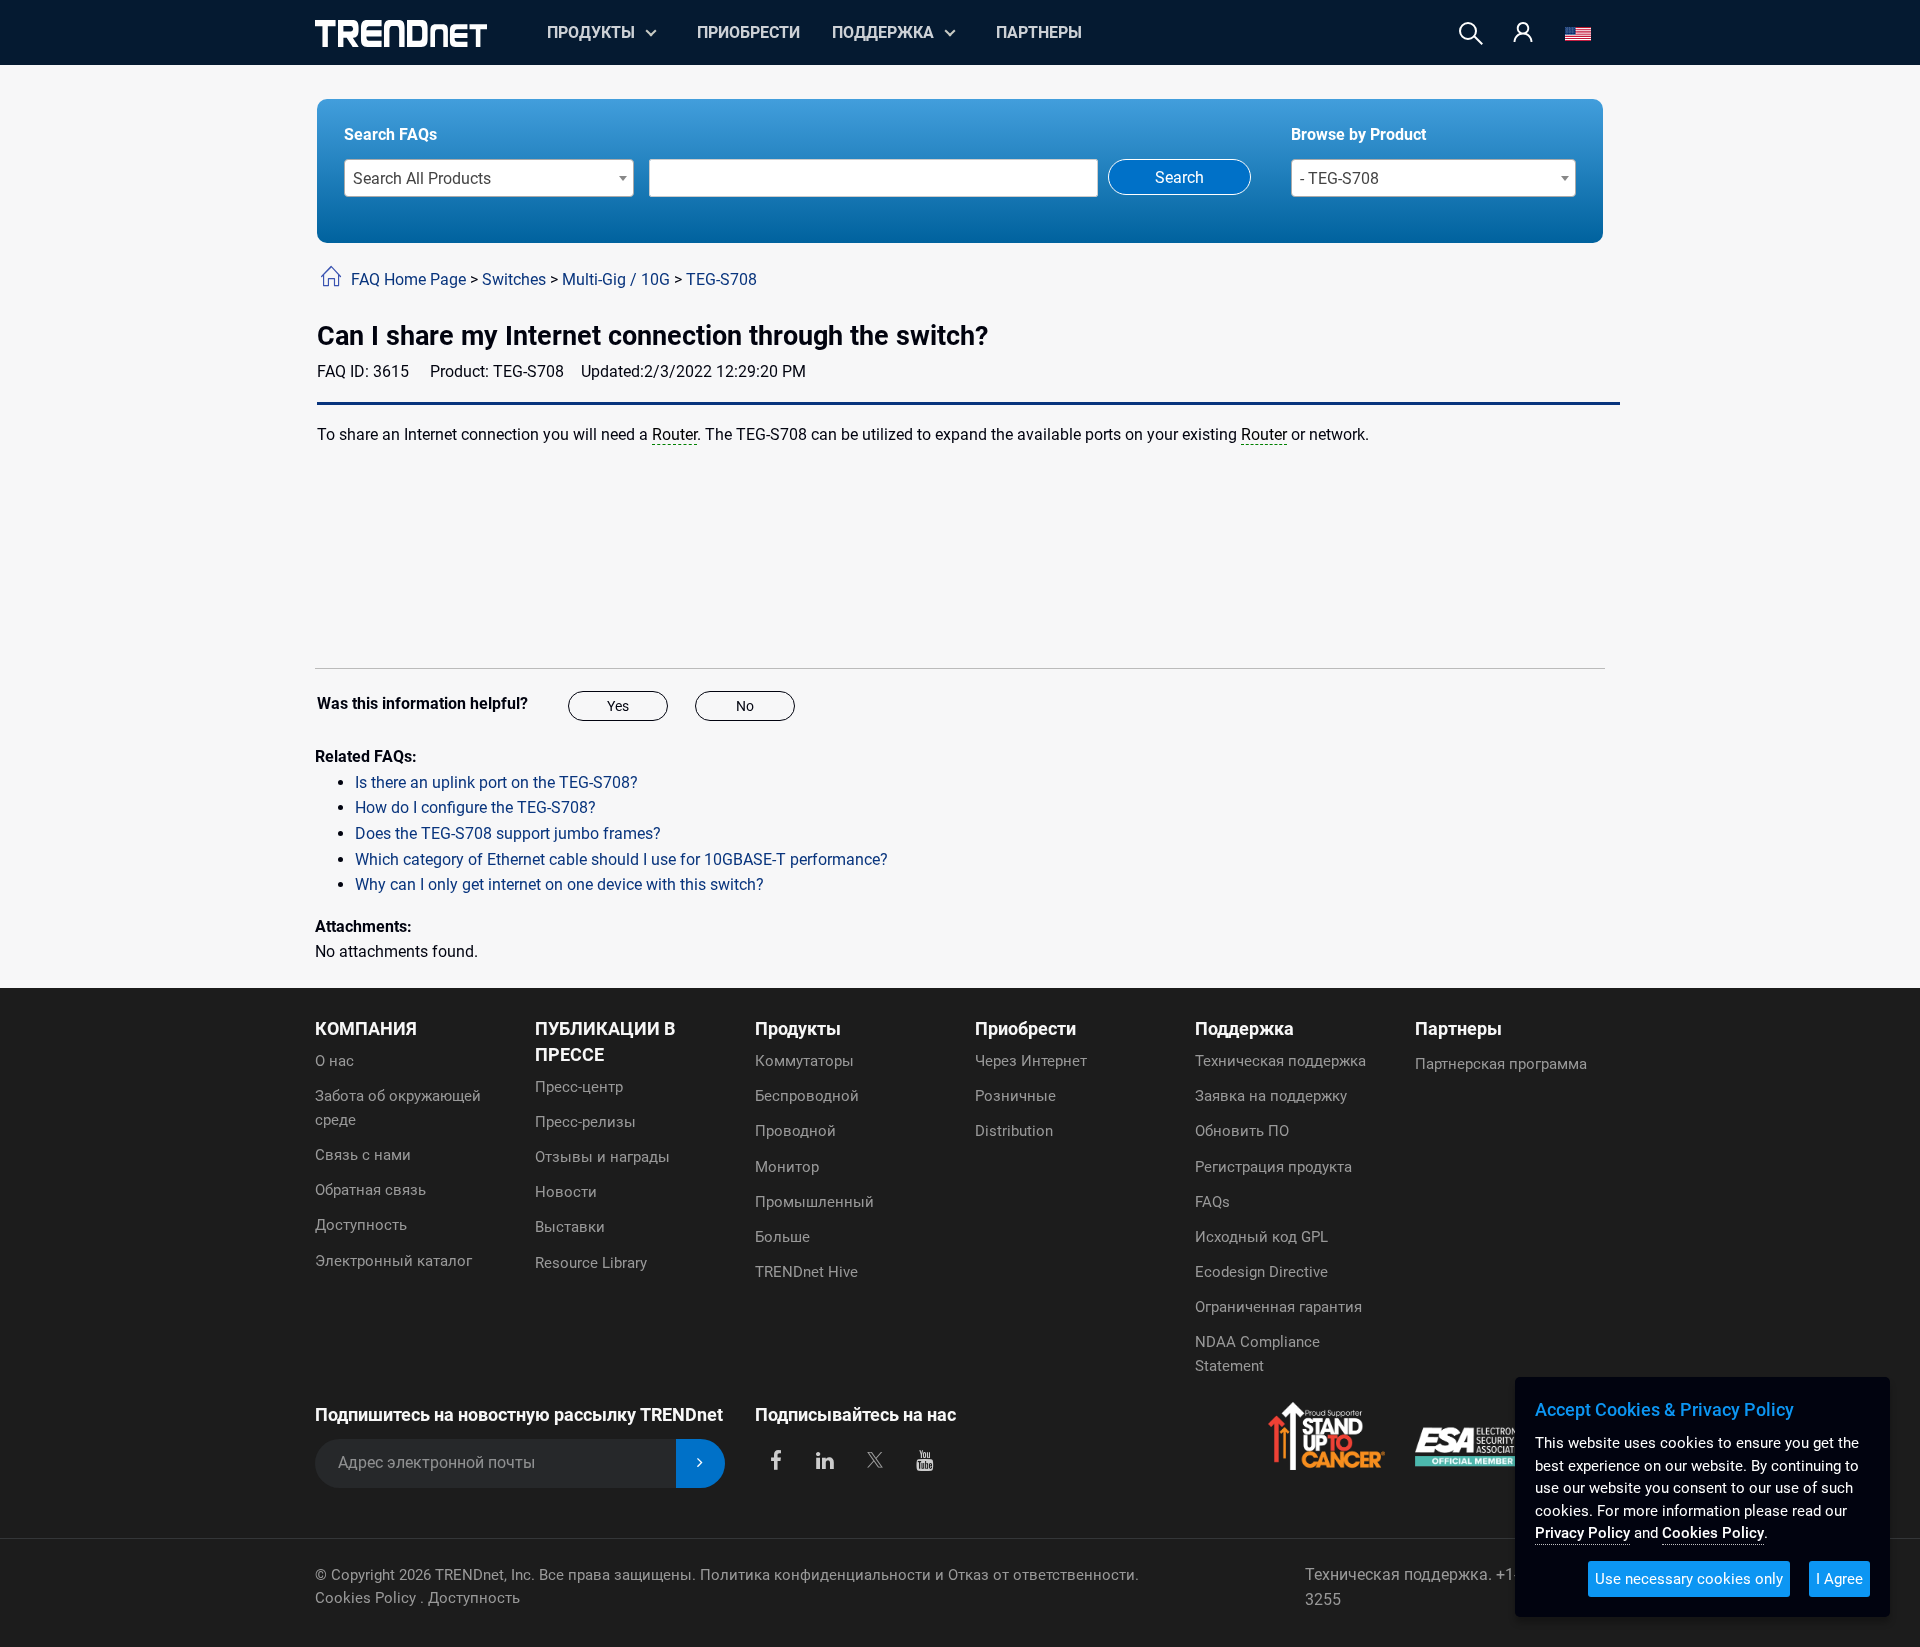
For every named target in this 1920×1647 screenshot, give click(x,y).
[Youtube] (924, 1459)
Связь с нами (363, 1155)
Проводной (795, 1131)
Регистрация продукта (1273, 1167)
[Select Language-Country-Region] (1578, 33)
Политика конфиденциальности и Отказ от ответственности (917, 1575)
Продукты (798, 1028)
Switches (514, 279)
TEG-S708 (721, 279)
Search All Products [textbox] (422, 178)
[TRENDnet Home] (401, 33)
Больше (782, 1237)
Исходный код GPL (1261, 1237)
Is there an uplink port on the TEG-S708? (496, 782)
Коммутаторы (804, 1061)
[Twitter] (874, 1459)
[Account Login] (1523, 33)
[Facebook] (775, 1459)
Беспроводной (807, 1096)
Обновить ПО (1242, 1131)
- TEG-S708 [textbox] (1339, 178)
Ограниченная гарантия (1278, 1307)
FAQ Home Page (408, 279)
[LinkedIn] (825, 1459)
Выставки (570, 1227)
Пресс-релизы (585, 1122)
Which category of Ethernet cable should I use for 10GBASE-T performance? (621, 859)
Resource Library (591, 1263)
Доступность (361, 1225)
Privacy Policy (1582, 1533)
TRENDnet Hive (806, 1272)
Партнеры (1039, 32)
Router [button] (674, 434)
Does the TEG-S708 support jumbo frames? (508, 833)
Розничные (1015, 1096)
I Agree (1839, 1579)
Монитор (787, 1167)
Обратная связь (370, 1190)
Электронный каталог (393, 1261)
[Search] (1471, 33)
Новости (566, 1192)
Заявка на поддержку (1271, 1096)
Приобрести (748, 32)
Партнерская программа (1501, 1064)
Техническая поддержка (1280, 1061)
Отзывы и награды (602, 1157)
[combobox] (489, 178)
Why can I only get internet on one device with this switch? (559, 884)
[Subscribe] (700, 1463)
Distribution (1014, 1131)
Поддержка (883, 32)
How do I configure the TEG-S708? (475, 807)
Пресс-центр (579, 1087)
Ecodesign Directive (1261, 1272)
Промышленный (814, 1202)
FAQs (1212, 1202)
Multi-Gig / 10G (616, 279)
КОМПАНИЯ (366, 1028)
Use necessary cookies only (1689, 1579)
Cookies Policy (367, 1598)
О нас (334, 1061)
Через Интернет (1031, 1061)
